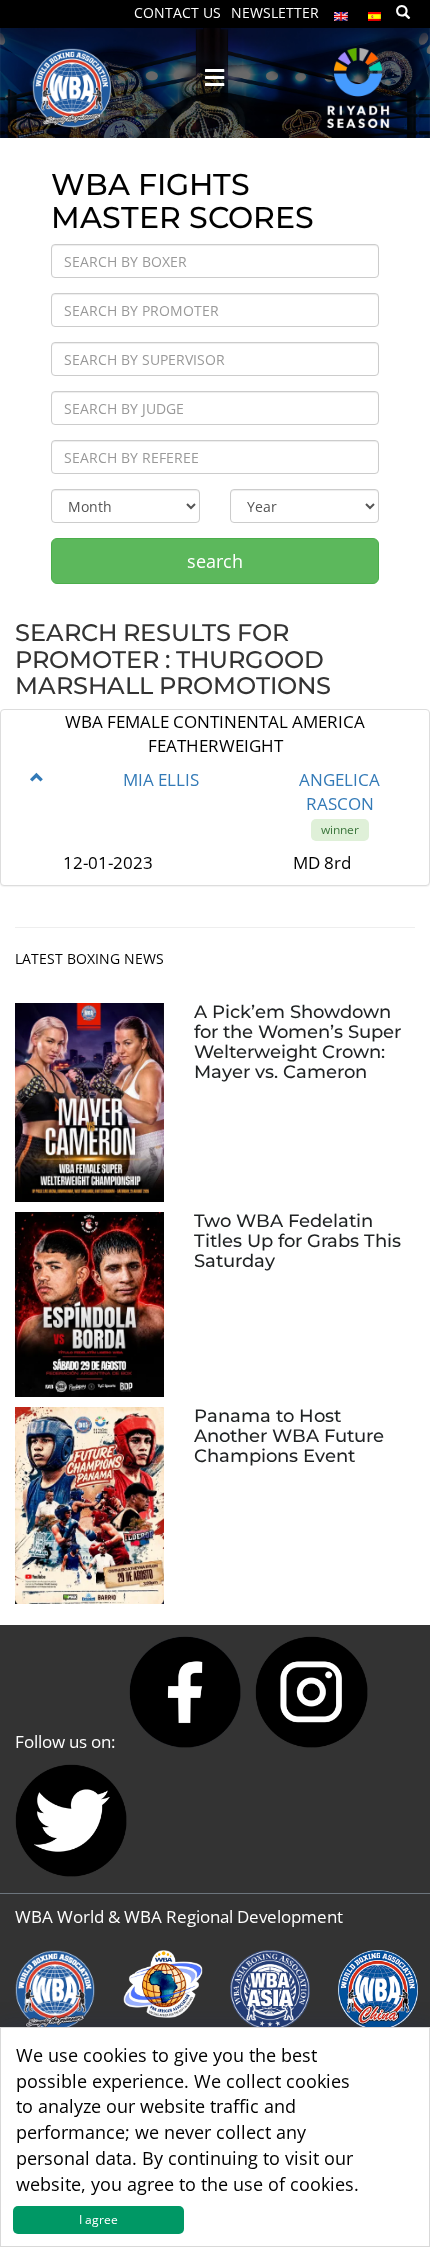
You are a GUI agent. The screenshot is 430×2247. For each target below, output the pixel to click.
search (215, 561)
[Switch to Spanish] (375, 11)
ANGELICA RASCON (339, 791)
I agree (98, 2219)
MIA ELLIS (161, 779)
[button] (37, 777)
